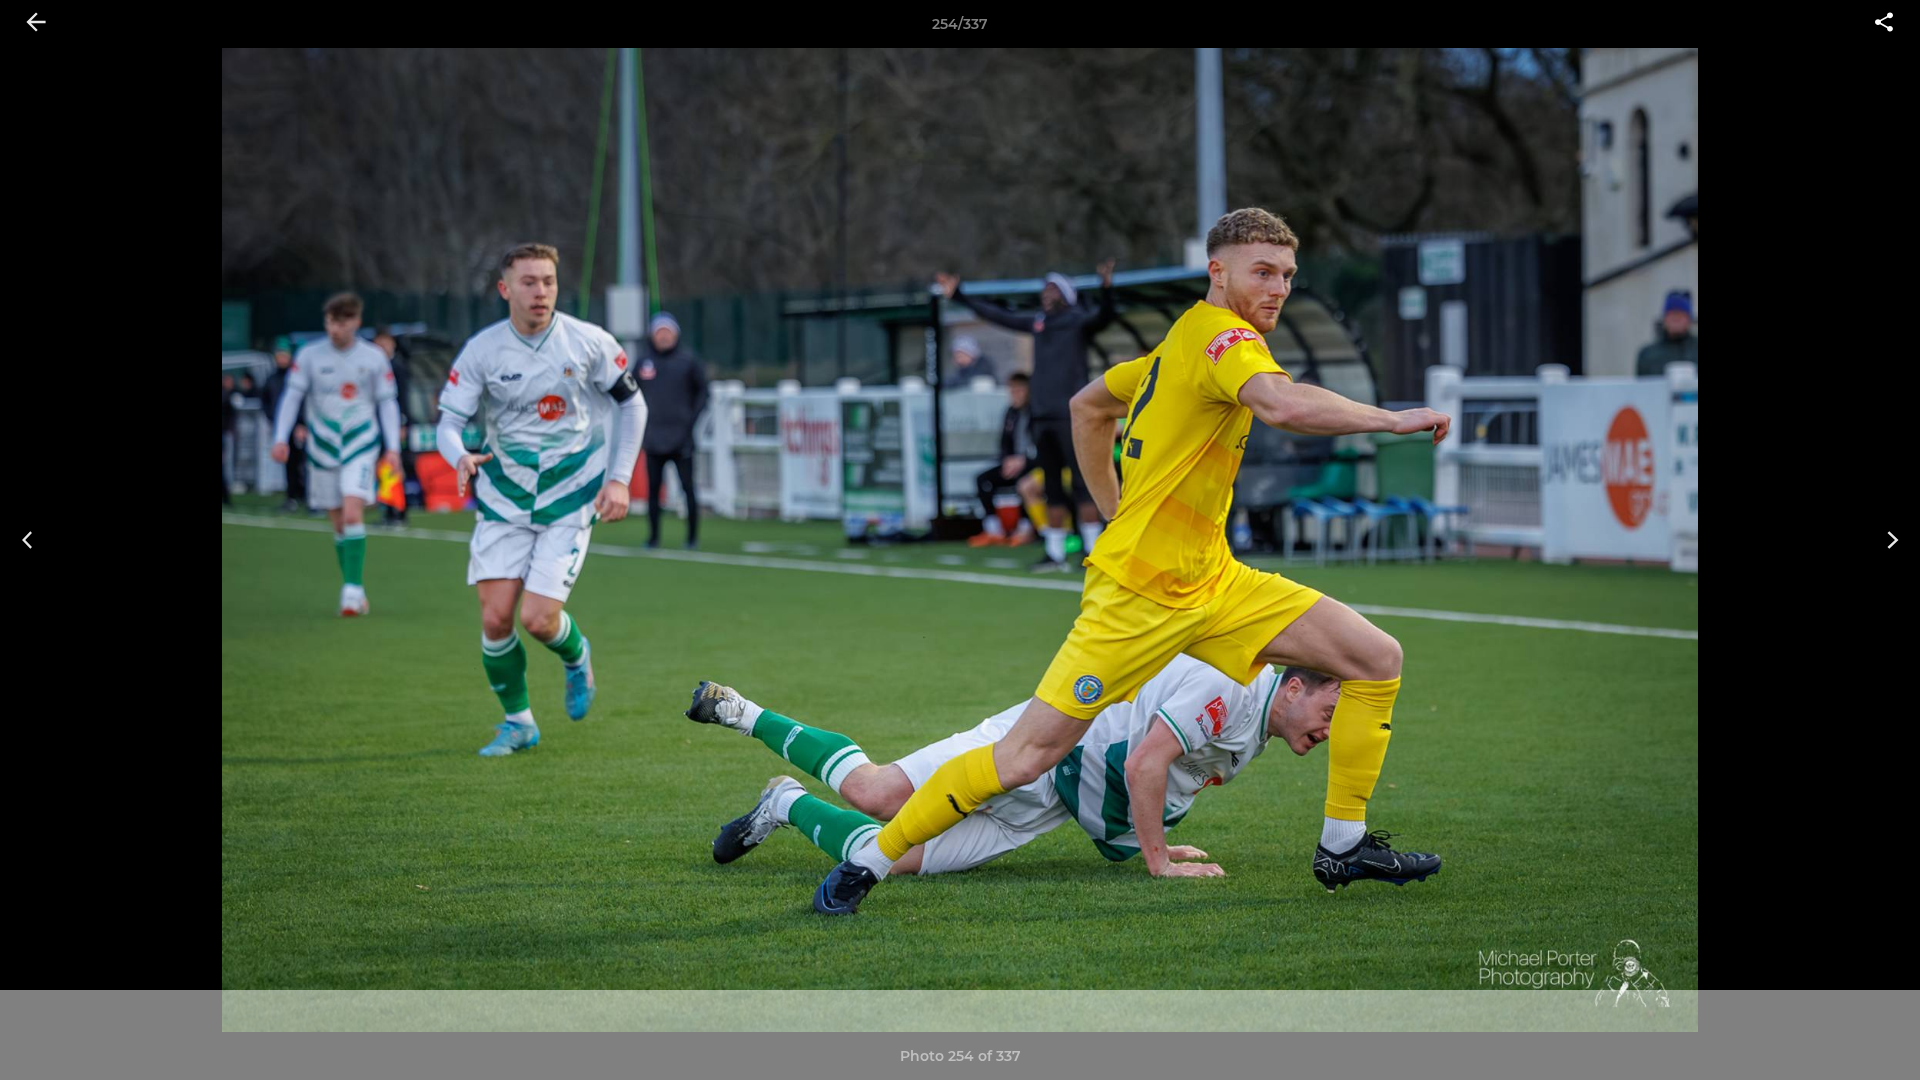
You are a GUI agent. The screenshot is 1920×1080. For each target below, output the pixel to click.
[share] (1884, 24)
